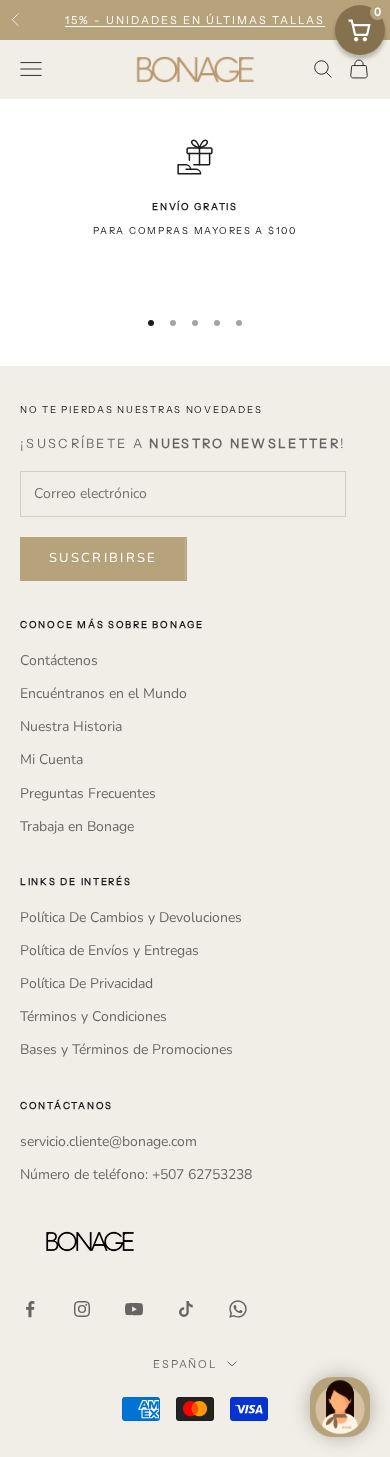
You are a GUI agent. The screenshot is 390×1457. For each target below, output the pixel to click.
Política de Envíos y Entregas (109, 950)
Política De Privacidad (86, 983)
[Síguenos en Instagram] (82, 1309)
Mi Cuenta (51, 759)
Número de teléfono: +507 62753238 (136, 1174)
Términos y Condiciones (93, 1016)
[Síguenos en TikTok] (186, 1309)
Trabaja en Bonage (77, 826)
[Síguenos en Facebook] (30, 1309)
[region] (195, 213)
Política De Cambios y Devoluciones (131, 917)
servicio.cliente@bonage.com (108, 1141)
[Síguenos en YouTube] (134, 1309)
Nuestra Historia (71, 726)
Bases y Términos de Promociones (126, 1049)
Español (185, 1364)
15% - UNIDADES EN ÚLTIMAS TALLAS (194, 20)
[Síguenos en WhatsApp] (238, 1309)
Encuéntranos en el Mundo (103, 693)
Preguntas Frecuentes (88, 793)
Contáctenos (59, 660)
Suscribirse (103, 558)
